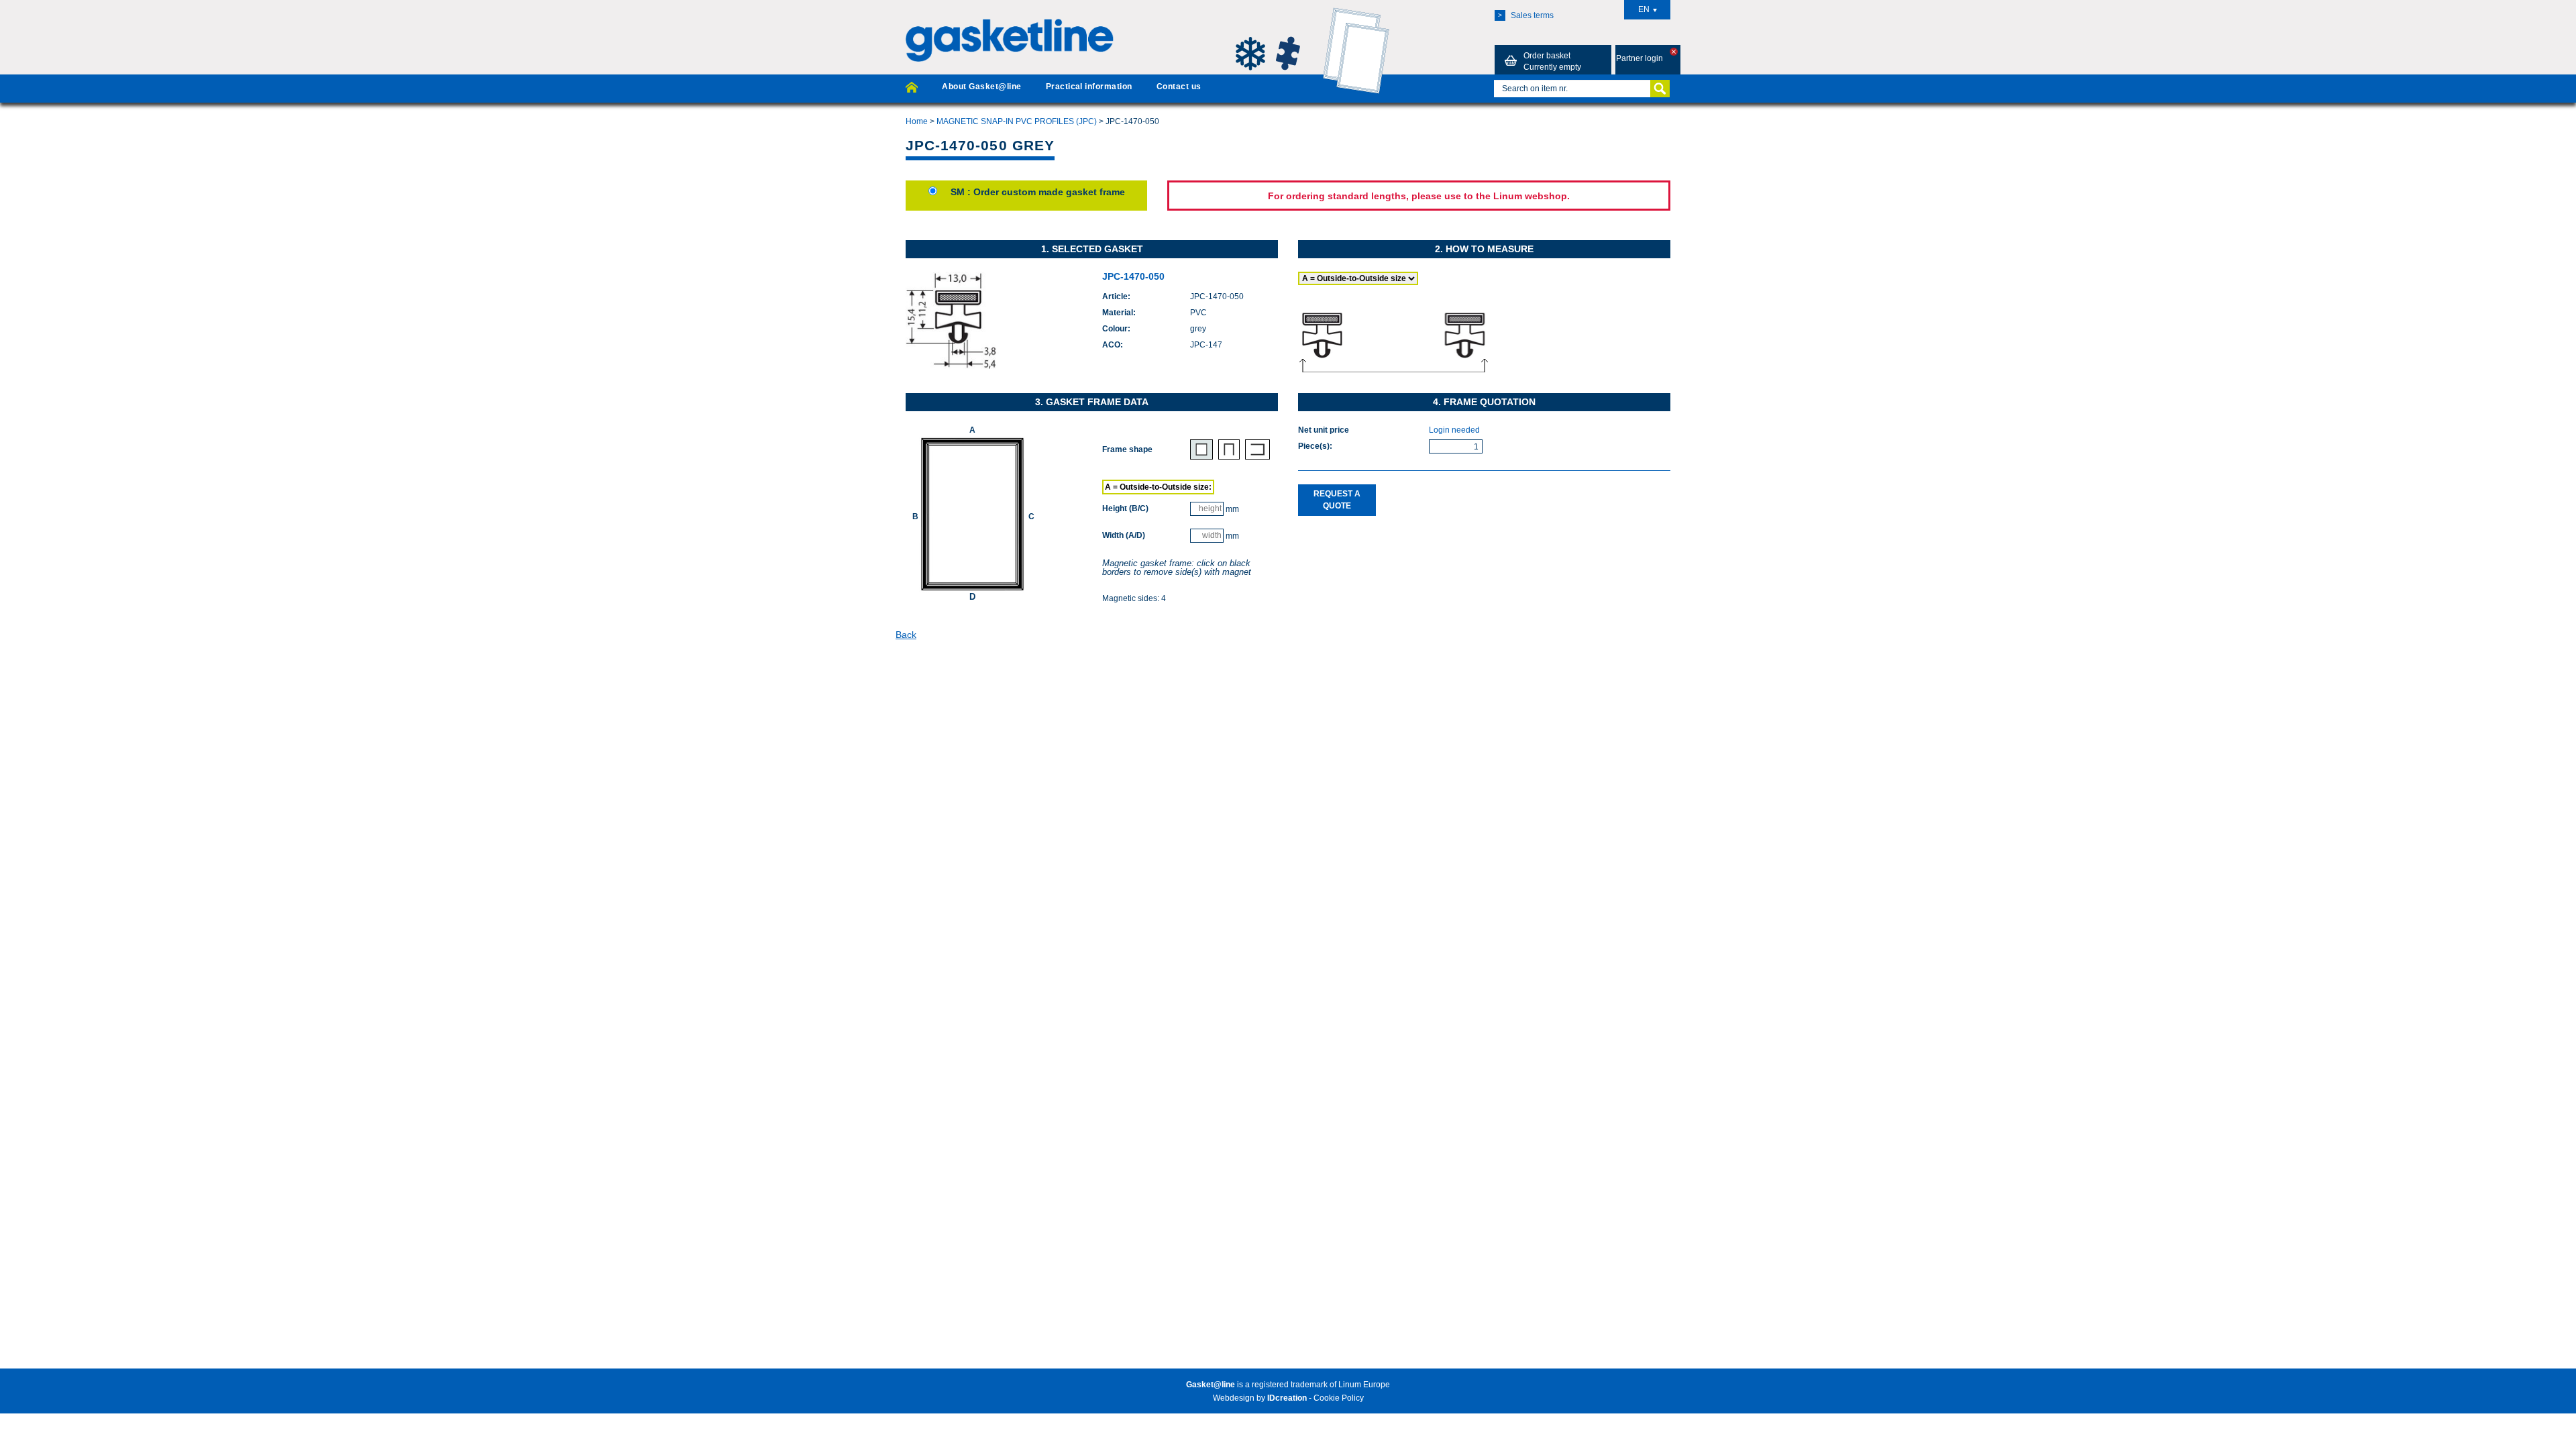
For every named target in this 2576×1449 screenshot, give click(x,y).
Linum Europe (1364, 1385)
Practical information (1089, 87)
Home (917, 121)
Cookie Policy (1339, 1398)
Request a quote (1337, 499)
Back (906, 635)
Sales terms (1526, 15)
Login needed (1454, 430)
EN (1644, 9)
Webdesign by (1260, 1398)
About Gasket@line (981, 87)
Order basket (1552, 61)
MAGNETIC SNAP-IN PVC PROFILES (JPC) (1017, 121)
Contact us (1179, 87)
